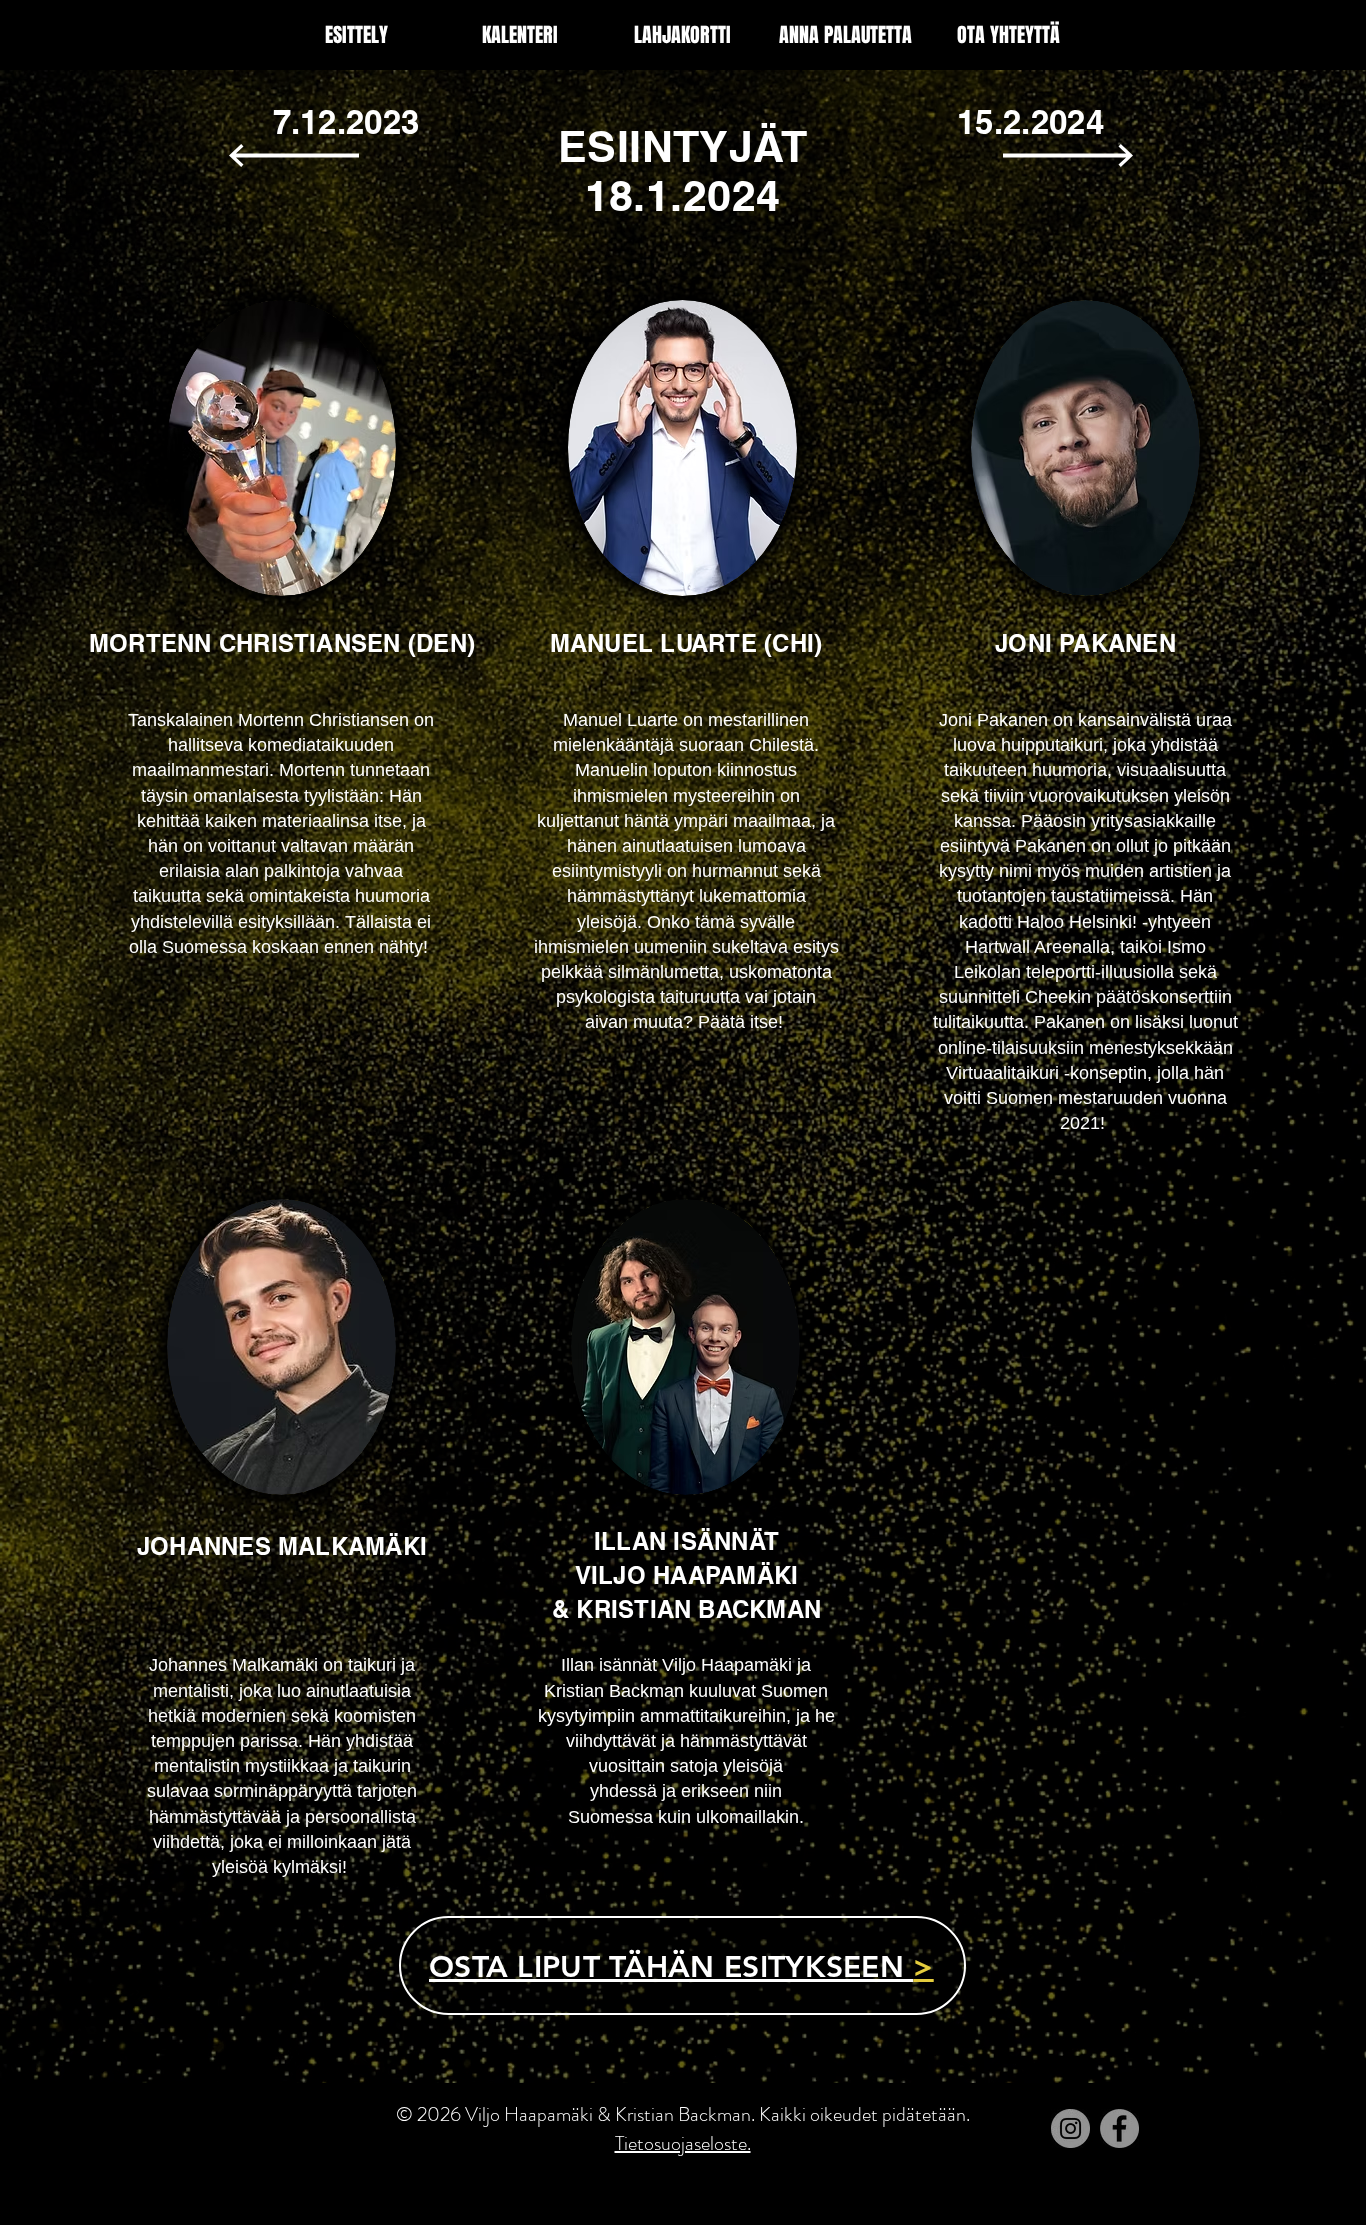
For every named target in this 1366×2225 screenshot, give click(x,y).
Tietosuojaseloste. (683, 2143)
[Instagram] (1070, 2128)
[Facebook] (1119, 2128)
